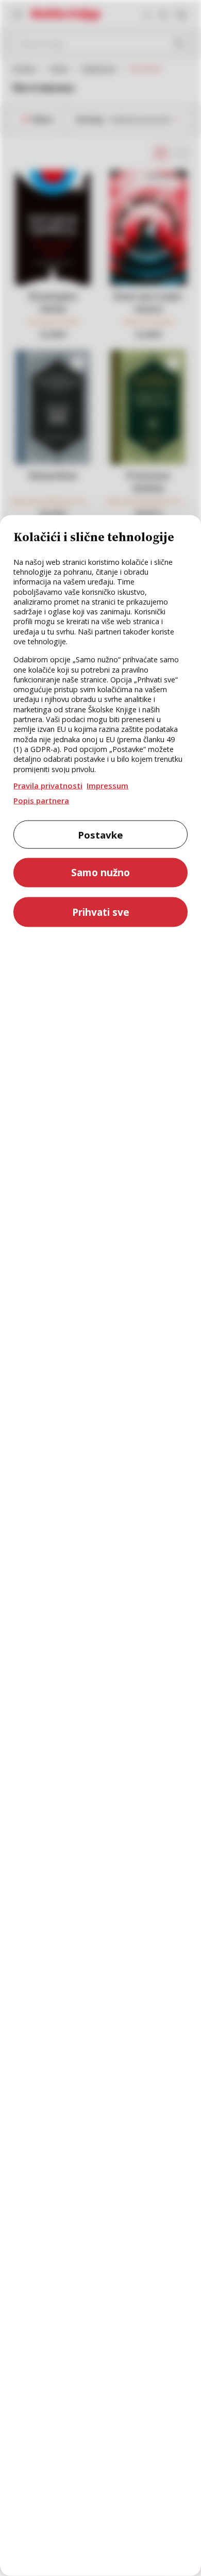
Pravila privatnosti (48, 785)
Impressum (107, 785)
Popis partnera (41, 800)
